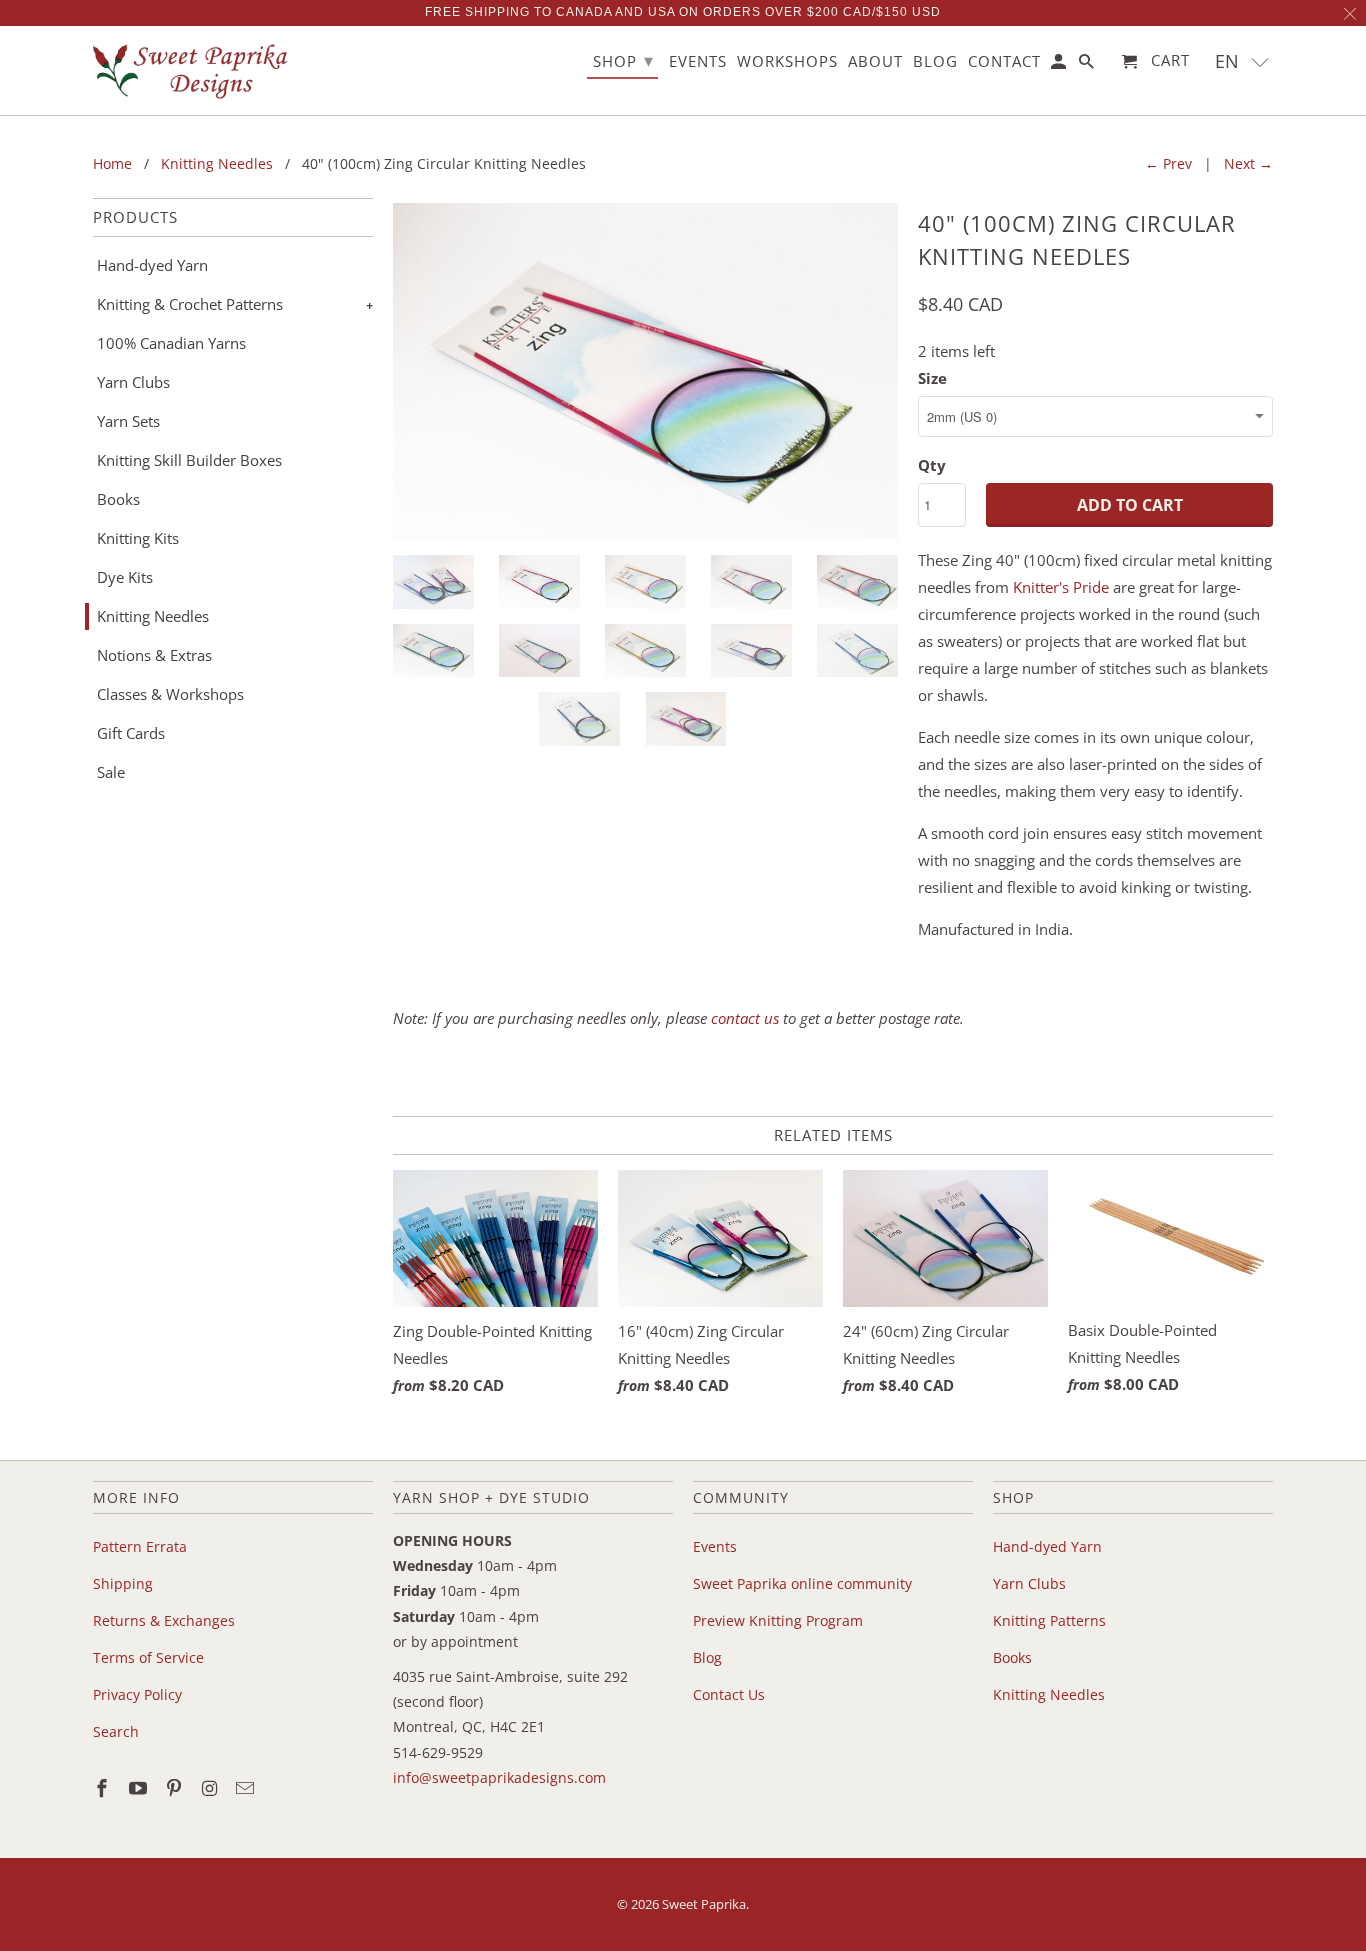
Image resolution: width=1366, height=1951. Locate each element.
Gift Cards (131, 733)
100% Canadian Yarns (171, 343)
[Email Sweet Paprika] (247, 1788)
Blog (707, 1657)
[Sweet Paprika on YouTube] (140, 1788)
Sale (111, 772)
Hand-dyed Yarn (152, 265)
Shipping (123, 1583)
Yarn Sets (128, 421)
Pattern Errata (140, 1546)
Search (116, 1731)
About (875, 62)
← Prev (1168, 163)
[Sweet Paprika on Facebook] (104, 1788)
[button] (1242, 61)
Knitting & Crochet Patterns (190, 304)
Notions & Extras (154, 655)
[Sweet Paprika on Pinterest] (176, 1788)
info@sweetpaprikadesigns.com (499, 1777)
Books (118, 499)
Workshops (787, 62)
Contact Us (729, 1694)
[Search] (1088, 65)
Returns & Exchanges (164, 1620)
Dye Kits (125, 577)
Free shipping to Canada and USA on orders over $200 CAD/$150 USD (683, 12)
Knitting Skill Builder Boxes (189, 460)
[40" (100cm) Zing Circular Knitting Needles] (645, 371)
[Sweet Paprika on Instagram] (211, 1788)
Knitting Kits (138, 538)
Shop (623, 60)
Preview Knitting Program (778, 1620)
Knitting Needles (153, 616)
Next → (1248, 163)
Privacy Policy (137, 1694)
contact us (745, 1018)
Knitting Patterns (1049, 1620)
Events (715, 1546)
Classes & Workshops (170, 694)
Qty (932, 465)
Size (932, 378)
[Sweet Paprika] (193, 70)
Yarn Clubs (133, 382)
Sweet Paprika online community (802, 1583)
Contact (1004, 62)
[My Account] (1060, 65)
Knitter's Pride (1061, 587)
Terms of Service (148, 1657)
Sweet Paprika (704, 1904)
